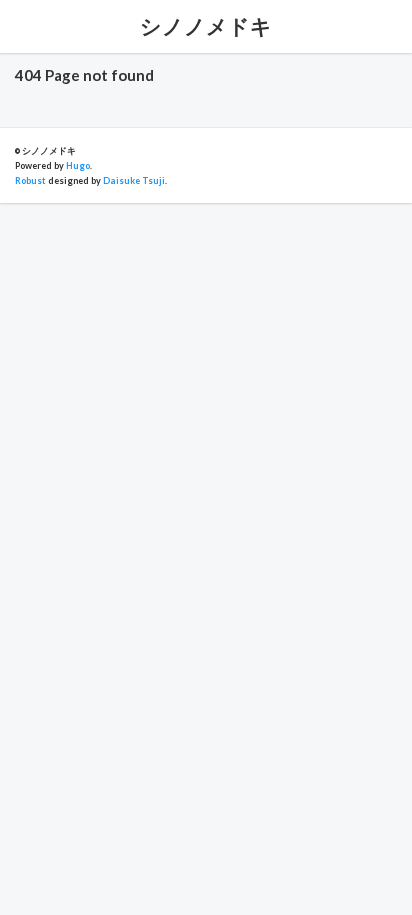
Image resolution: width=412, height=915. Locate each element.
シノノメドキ (206, 25)
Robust (30, 180)
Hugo (78, 165)
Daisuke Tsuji (134, 180)
